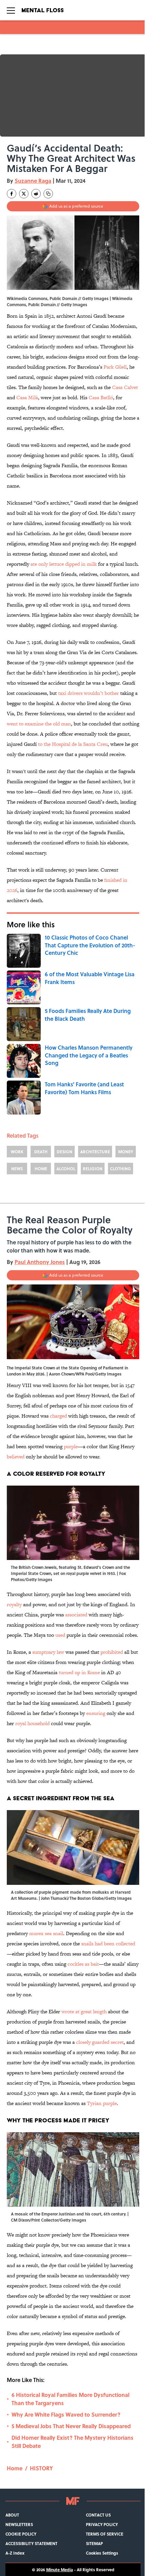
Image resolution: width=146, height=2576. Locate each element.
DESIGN (65, 1152)
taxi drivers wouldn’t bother (88, 693)
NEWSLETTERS (19, 2524)
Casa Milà (27, 397)
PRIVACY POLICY (102, 2524)
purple (71, 1446)
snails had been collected (108, 1943)
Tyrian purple (102, 2103)
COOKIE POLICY (21, 2534)
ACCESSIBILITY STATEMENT (31, 2543)
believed (16, 1457)
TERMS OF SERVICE (105, 2534)
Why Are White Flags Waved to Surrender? (66, 2414)
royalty (14, 1604)
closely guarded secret (100, 2042)
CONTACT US (98, 2515)
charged (58, 1416)
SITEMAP (94, 2543)
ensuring (96, 1713)
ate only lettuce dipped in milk (64, 564)
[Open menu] (11, 10)
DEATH (41, 1152)
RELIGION (93, 1169)
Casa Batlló (101, 397)
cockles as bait (83, 1964)
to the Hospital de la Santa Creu (73, 744)
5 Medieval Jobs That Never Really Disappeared (71, 2426)
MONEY (126, 1152)
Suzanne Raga (33, 181)
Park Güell (115, 367)
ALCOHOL (66, 1169)
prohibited (112, 1652)
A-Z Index (15, 2553)
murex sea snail (46, 1933)
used (60, 1635)
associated (76, 1615)
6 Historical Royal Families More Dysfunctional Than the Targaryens (70, 2399)
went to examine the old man (39, 724)
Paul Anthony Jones (40, 1262)
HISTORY (41, 2468)
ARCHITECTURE (95, 1152)
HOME (41, 1169)
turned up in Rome (79, 1672)
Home (15, 2468)
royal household (32, 1723)
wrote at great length (84, 2011)
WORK (17, 1152)
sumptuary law (48, 1652)
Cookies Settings (102, 2553)
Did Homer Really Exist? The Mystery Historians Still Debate (72, 2442)
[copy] (48, 194)
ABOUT (12, 2515)
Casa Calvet (125, 387)
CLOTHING (121, 1169)
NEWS (17, 1169)
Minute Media (60, 2570)
